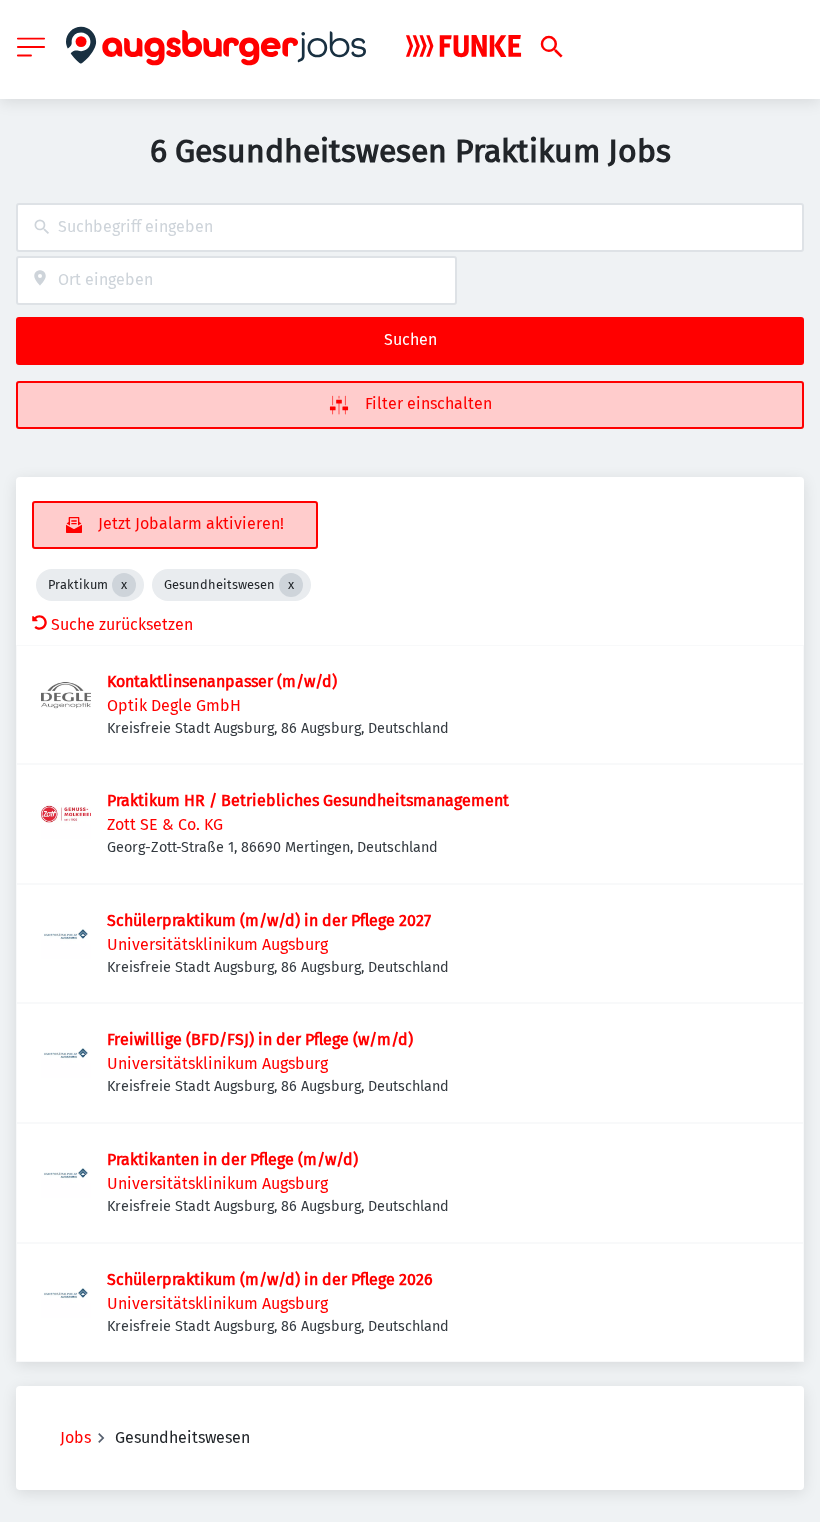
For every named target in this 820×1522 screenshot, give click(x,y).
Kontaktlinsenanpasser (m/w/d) (222, 681)
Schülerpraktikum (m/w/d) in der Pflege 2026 (270, 1279)
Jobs (75, 1437)
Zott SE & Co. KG (165, 824)
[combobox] (410, 227)
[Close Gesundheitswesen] (291, 585)
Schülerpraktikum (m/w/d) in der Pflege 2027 (269, 920)
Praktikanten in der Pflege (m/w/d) (232, 1159)
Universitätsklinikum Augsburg (217, 944)
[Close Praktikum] (124, 585)
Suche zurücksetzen (122, 624)
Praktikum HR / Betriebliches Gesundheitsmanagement (308, 800)
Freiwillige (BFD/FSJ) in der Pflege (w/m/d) (260, 1039)
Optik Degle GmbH (174, 705)
